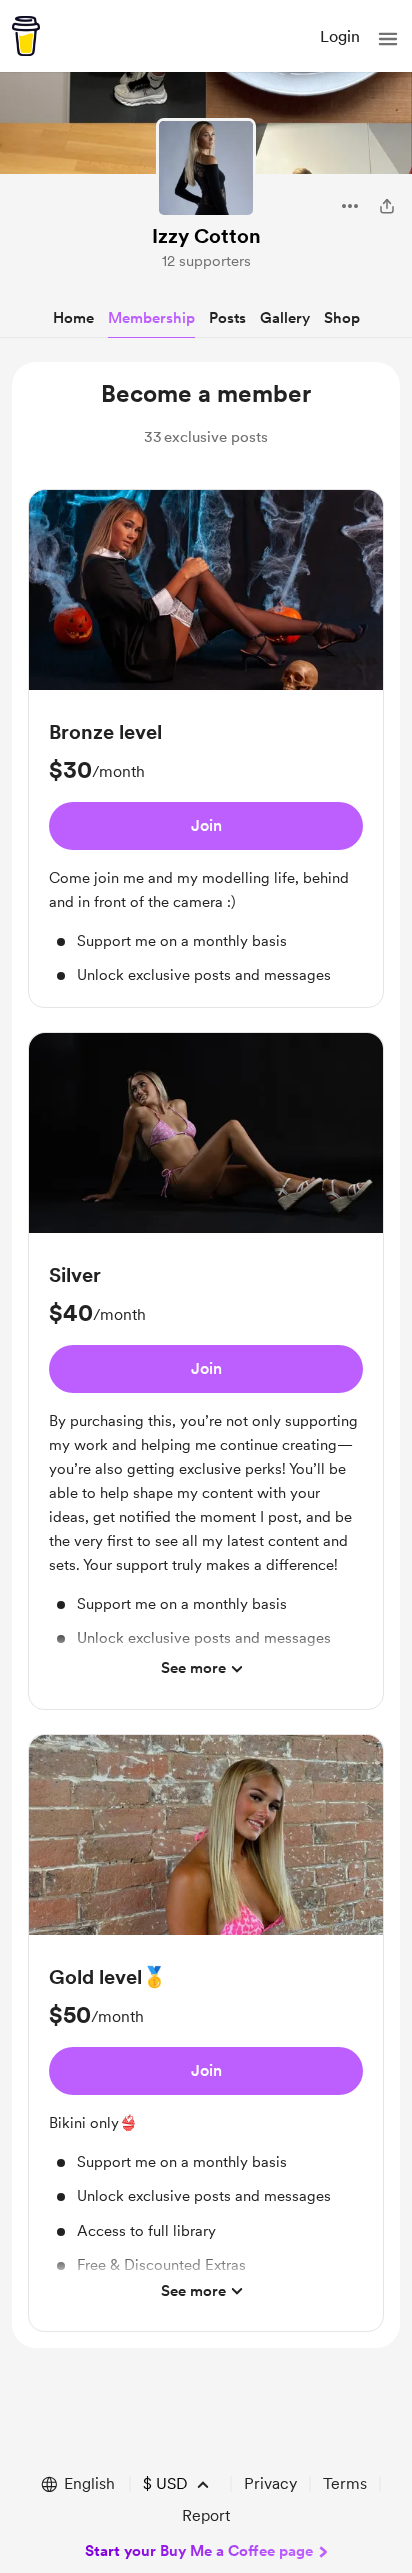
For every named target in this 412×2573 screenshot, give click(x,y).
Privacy (270, 2483)
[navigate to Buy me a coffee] (26, 36)
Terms (345, 2483)
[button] (388, 39)
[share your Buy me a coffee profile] (387, 206)
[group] (206, 748)
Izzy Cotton (206, 236)
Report (206, 2515)
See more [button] (193, 1668)
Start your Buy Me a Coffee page (199, 2551)
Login (340, 36)
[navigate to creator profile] (206, 168)
